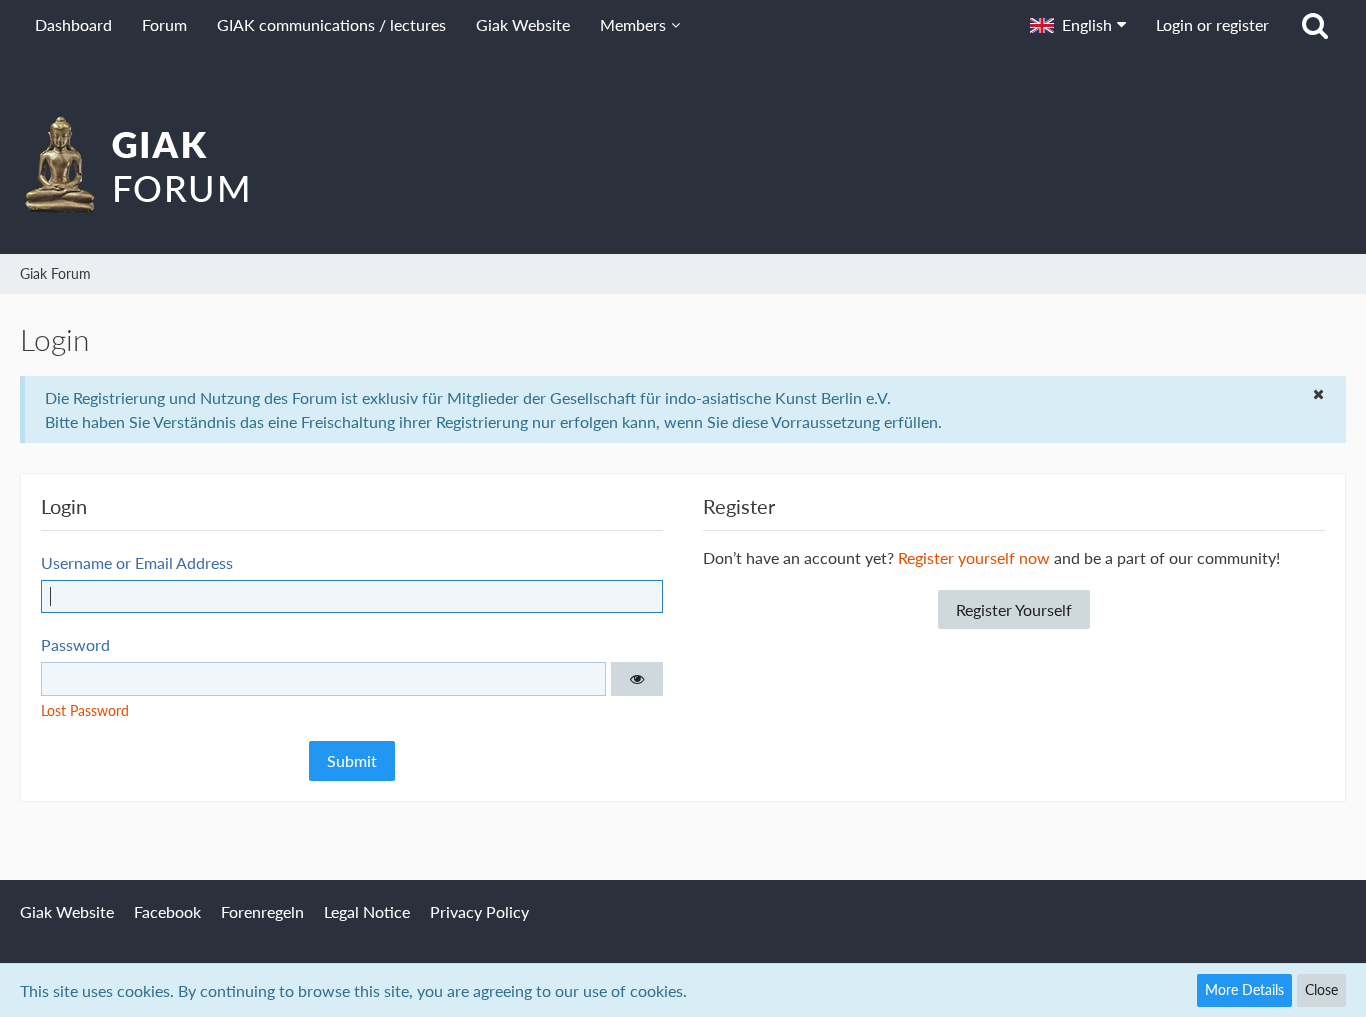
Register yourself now (974, 557)
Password (75, 644)
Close (1321, 989)
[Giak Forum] (683, 164)
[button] (1078, 25)
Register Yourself (1014, 609)
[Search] (1315, 25)
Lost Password (85, 710)
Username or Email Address (137, 562)
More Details (1244, 989)
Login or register (1212, 24)
